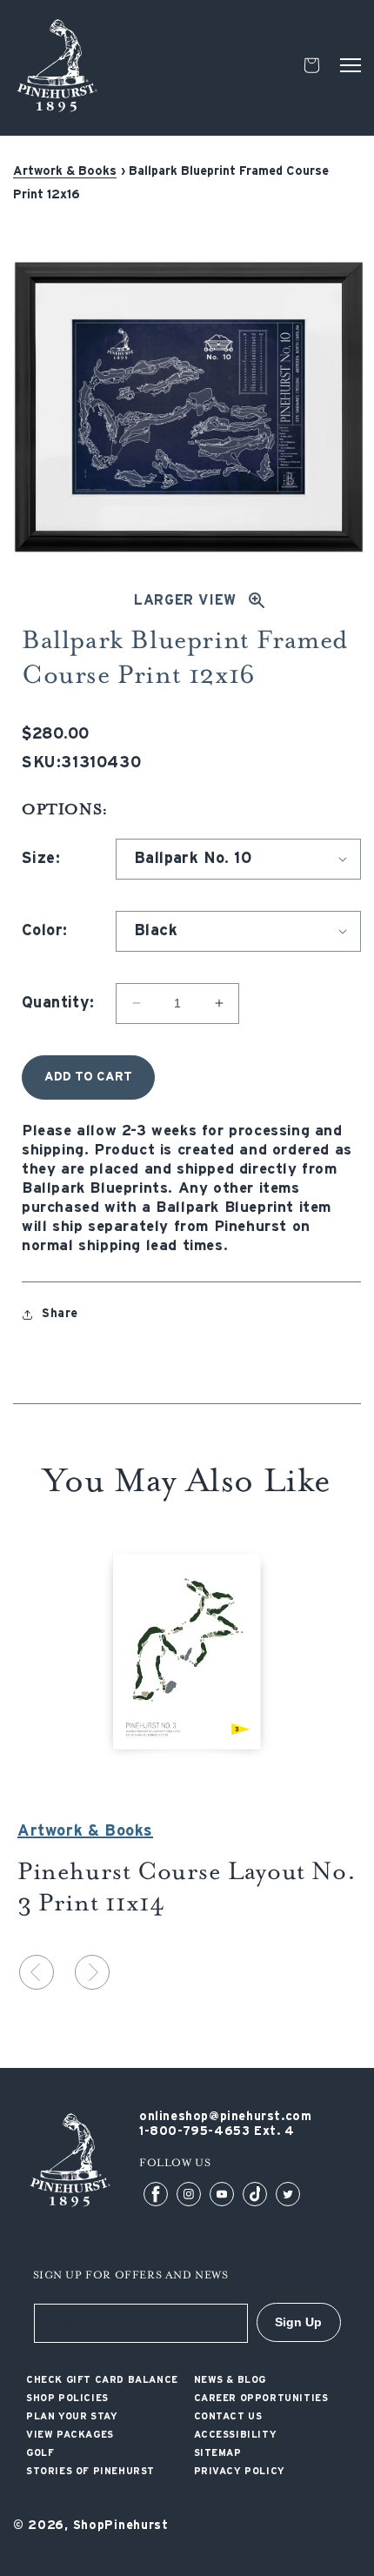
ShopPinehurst (121, 2526)
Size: (41, 859)
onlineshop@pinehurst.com (225, 2117)
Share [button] (60, 1314)
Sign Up (298, 2322)
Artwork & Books (65, 171)
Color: (44, 931)
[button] (351, 65)
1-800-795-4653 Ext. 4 (217, 2131)
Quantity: (58, 1003)
